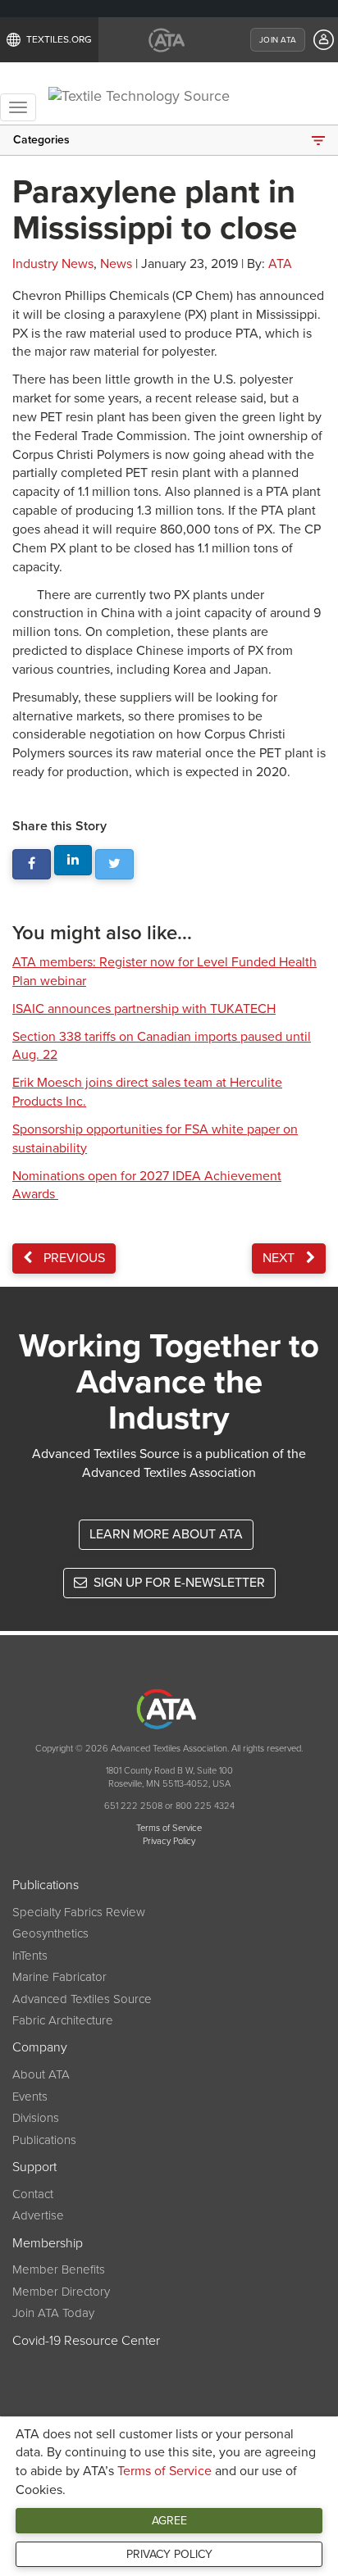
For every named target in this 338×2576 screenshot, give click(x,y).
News (116, 264)
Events (30, 2097)
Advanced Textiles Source (82, 1999)
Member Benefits (59, 2269)
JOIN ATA (278, 40)
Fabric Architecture (63, 2020)
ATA (280, 264)
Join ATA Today (53, 2313)
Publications (44, 2140)
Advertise (38, 2215)
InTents (30, 1956)
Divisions (36, 2118)
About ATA (41, 2074)
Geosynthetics (50, 1933)
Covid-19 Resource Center (86, 2341)
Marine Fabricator (59, 1977)
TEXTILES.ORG (59, 39)
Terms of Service (164, 2471)
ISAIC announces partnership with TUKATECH (144, 1009)
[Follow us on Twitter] (114, 864)
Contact (33, 2194)
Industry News (53, 264)
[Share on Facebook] (32, 864)
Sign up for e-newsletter (178, 1583)
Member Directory (61, 2292)
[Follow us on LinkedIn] (73, 860)
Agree (169, 2521)
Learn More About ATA (166, 1534)
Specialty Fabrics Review (79, 1912)
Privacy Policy (169, 2554)
